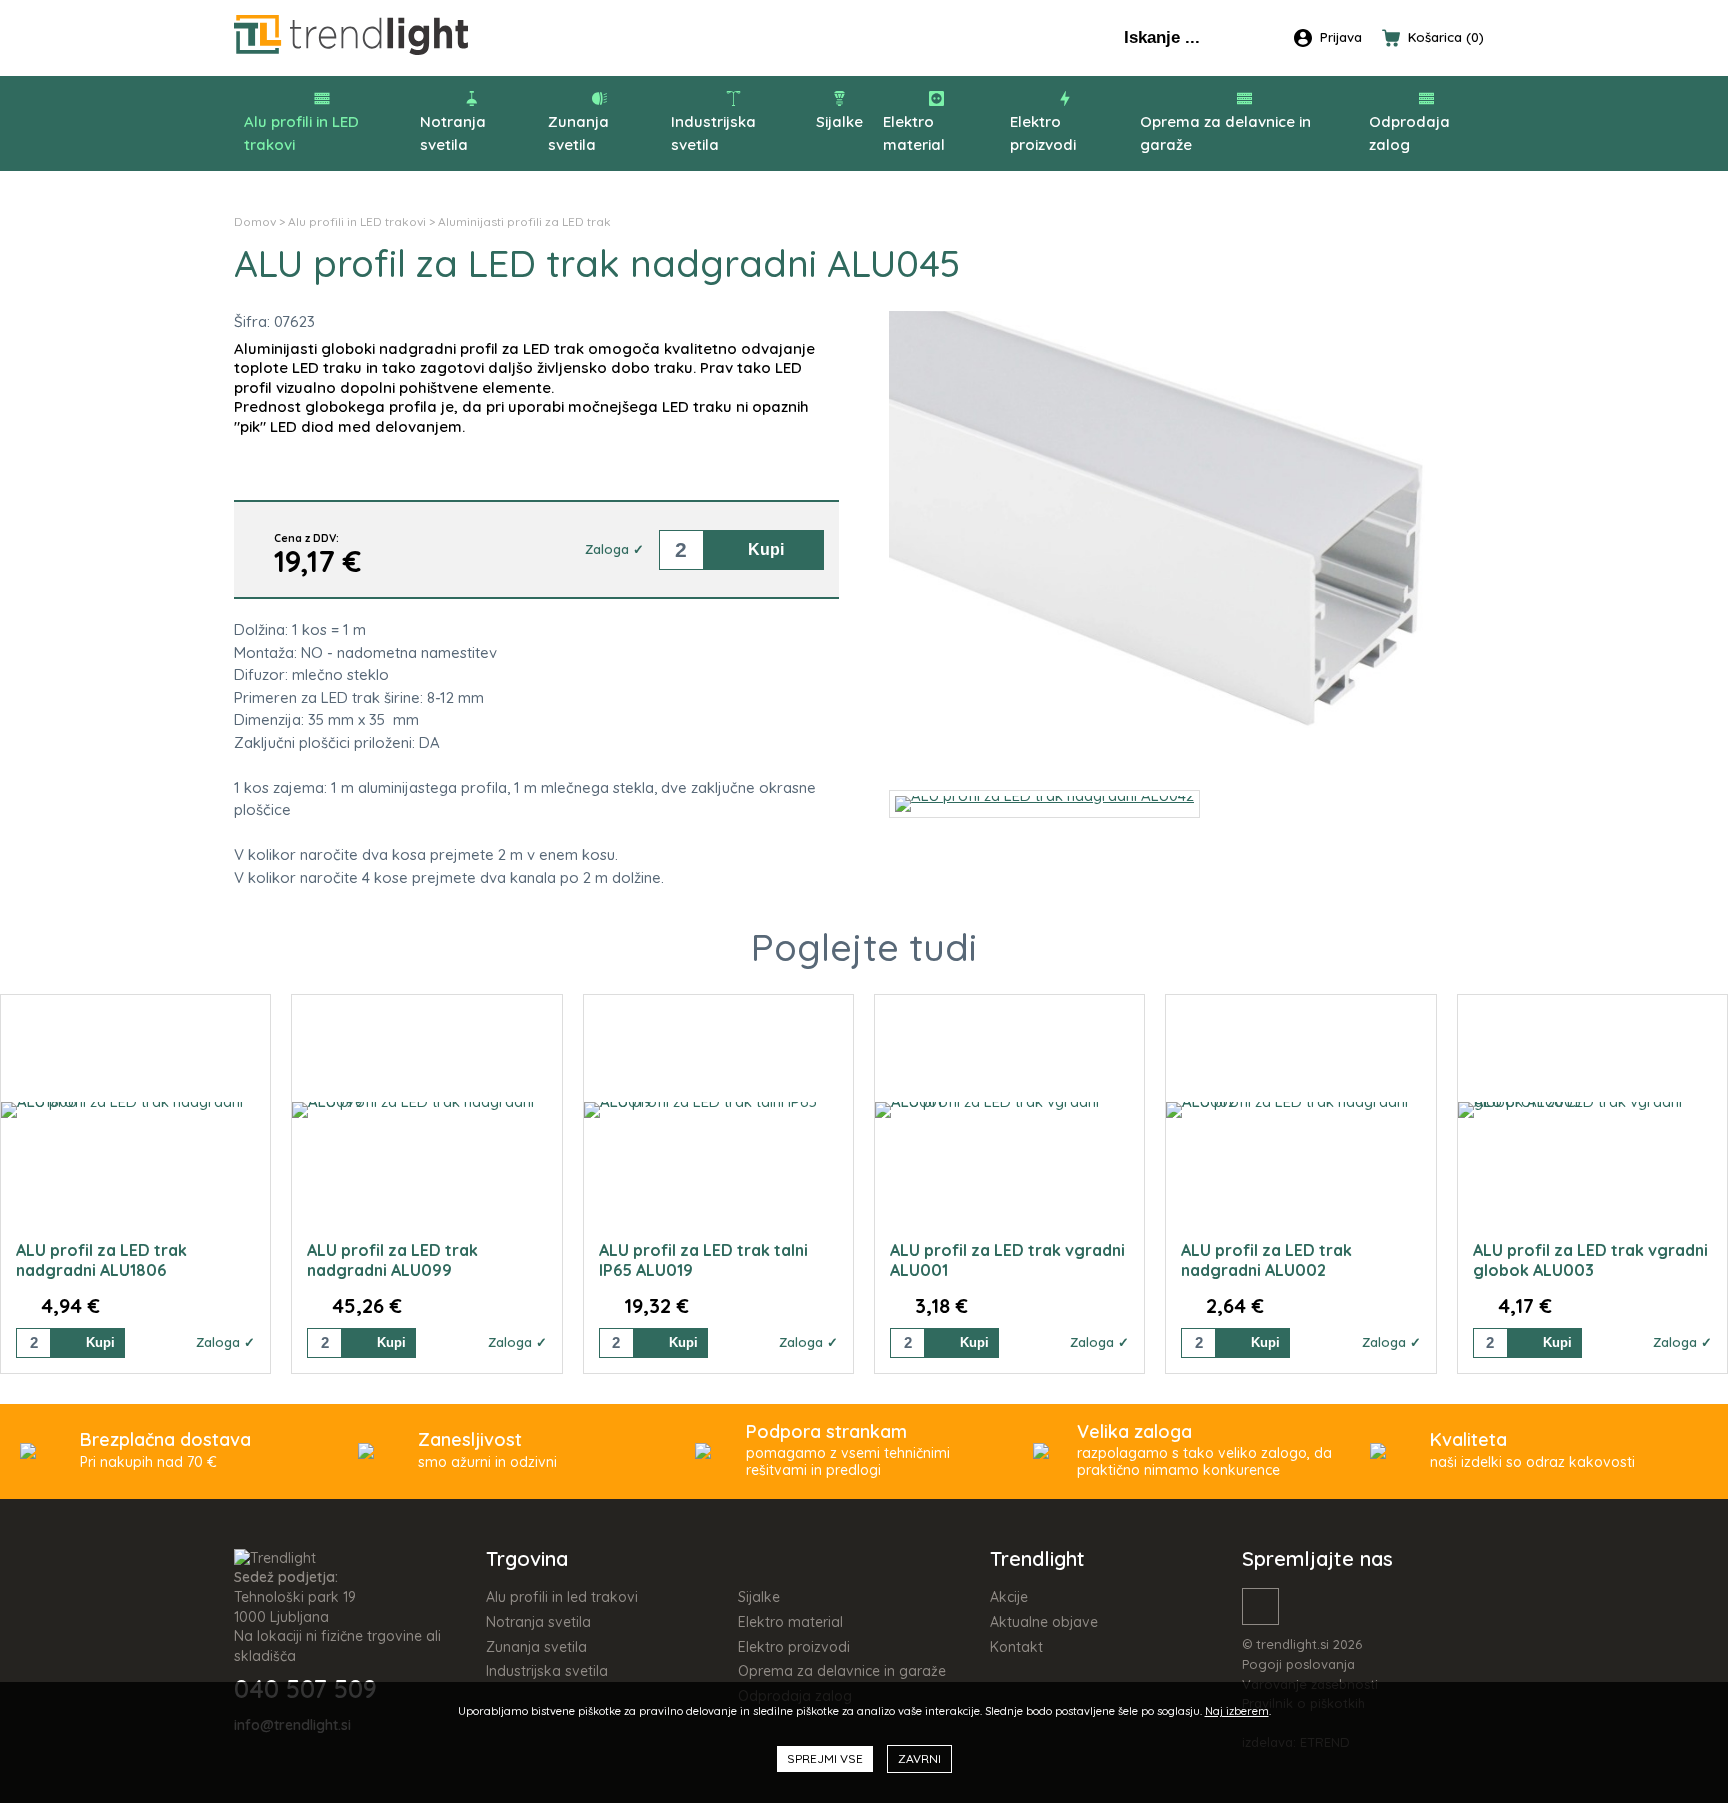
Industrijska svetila (713, 133)
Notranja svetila (453, 133)
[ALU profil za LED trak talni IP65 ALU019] (718, 1110)
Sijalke (839, 121)
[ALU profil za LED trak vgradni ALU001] (1009, 1110)
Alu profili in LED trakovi (301, 133)
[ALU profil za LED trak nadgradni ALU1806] (135, 1110)
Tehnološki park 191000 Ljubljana (295, 1607)
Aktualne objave (1044, 1622)
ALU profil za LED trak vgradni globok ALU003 (1590, 1260)
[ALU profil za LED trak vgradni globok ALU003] (1592, 1110)
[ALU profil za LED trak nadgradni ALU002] (1300, 1110)
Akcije (1009, 1597)
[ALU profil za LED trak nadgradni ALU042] (1191, 759)
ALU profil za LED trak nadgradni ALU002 (1266, 1260)
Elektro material (914, 133)
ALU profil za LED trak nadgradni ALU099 (392, 1260)
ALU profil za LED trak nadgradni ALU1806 (101, 1260)
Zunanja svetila (578, 133)
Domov (255, 221)
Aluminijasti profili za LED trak (524, 221)
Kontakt (1016, 1647)
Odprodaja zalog (1409, 133)
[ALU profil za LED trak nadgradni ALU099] (426, 1110)
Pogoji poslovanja (1298, 1664)
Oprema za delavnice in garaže (1225, 133)
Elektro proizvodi (1043, 133)
